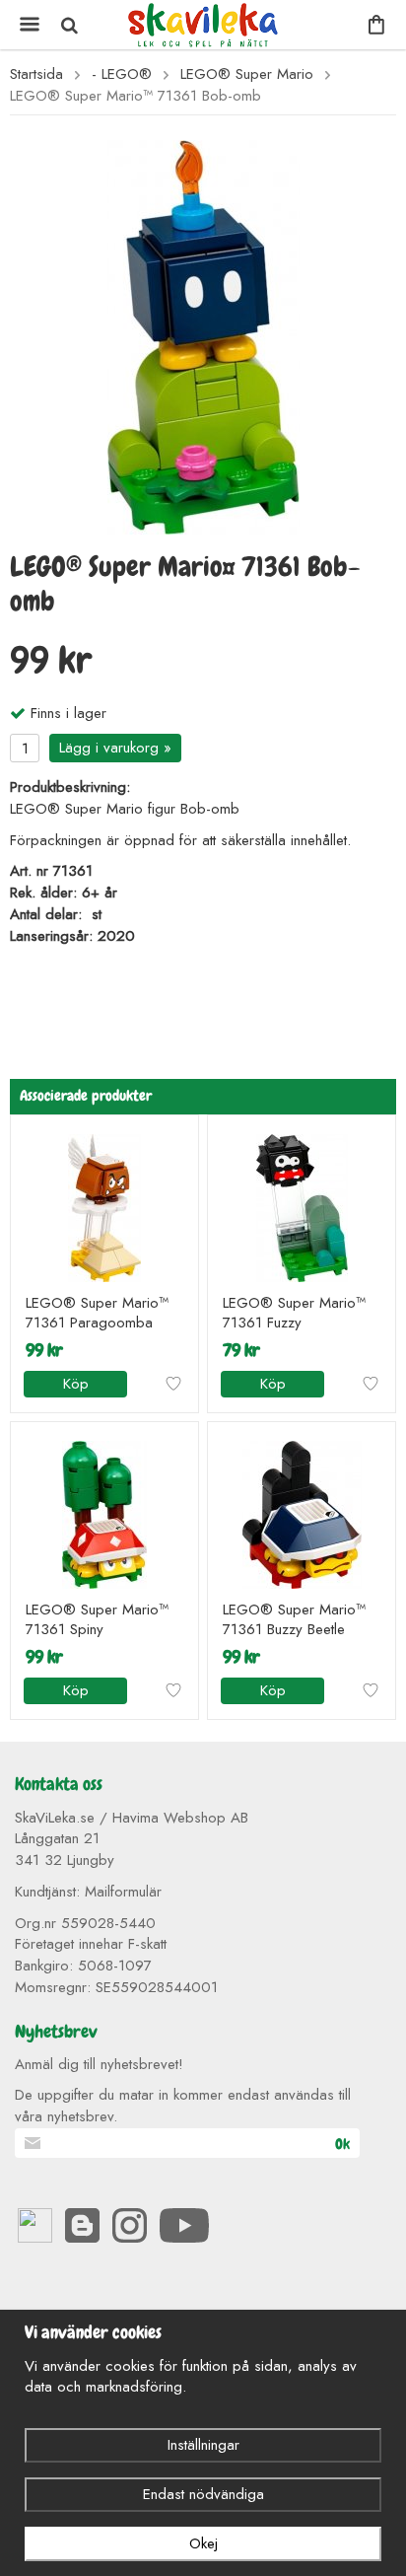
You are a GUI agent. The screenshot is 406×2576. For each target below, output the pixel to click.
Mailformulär (123, 1892)
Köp (76, 1384)
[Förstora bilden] (203, 335)
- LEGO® (122, 74)
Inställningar (203, 2445)
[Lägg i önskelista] (173, 1384)
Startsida (36, 74)
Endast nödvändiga (203, 2494)
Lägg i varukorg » (115, 748)
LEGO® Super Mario (247, 74)
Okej (203, 2543)
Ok (342, 2144)
